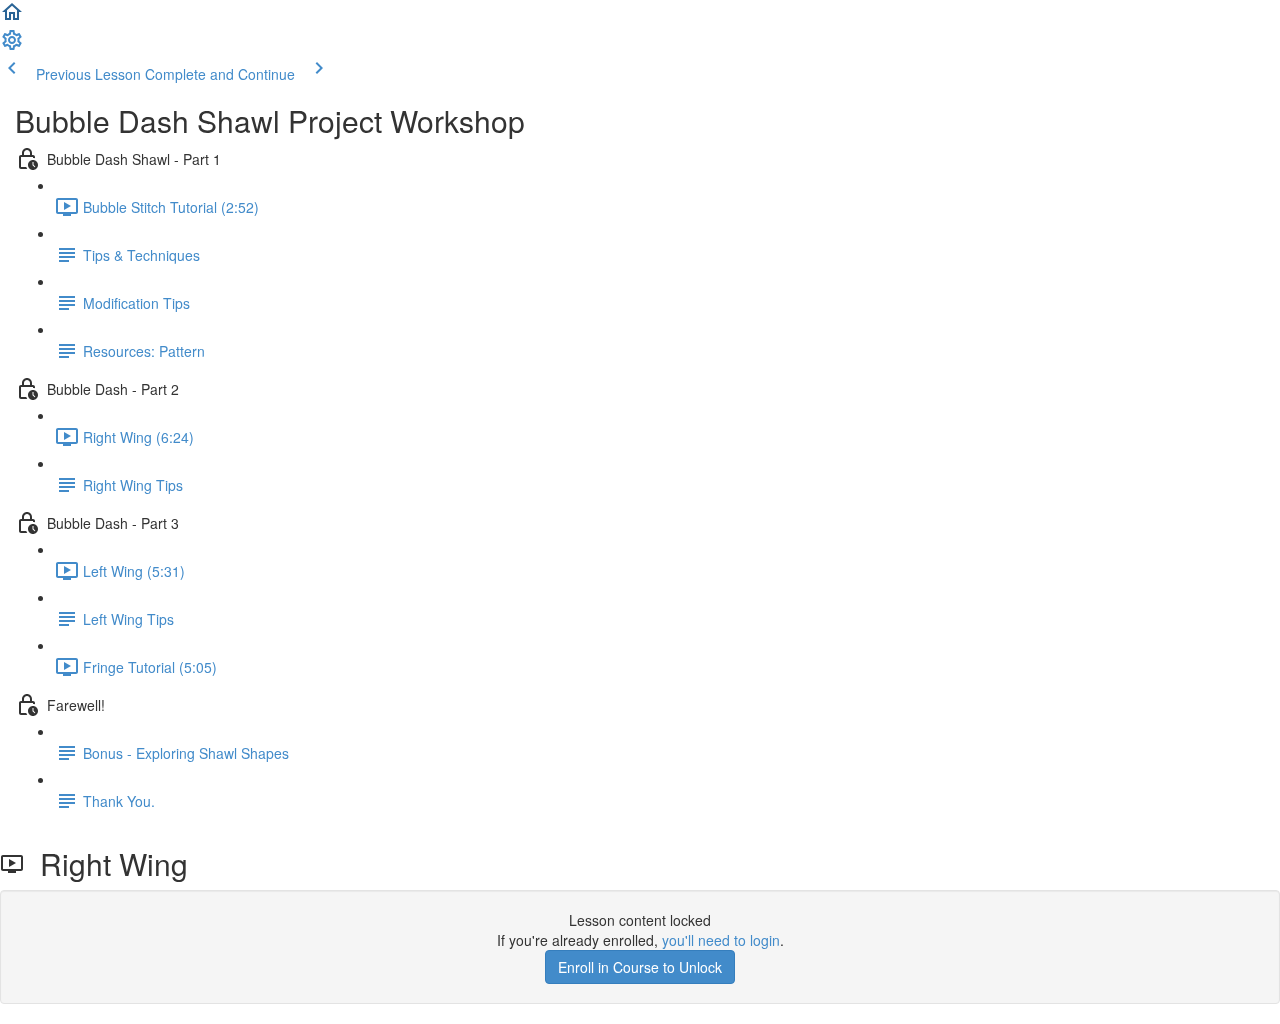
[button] (12, 18)
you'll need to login (721, 940)
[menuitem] (12, 46)
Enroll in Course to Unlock (640, 967)
